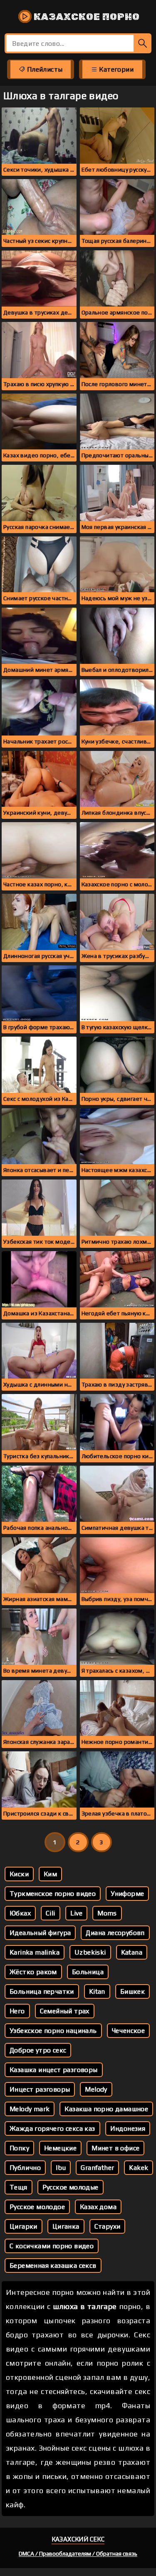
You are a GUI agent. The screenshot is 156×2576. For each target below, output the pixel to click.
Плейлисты (44, 69)
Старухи (108, 2226)
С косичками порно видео (52, 2246)
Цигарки (24, 2226)
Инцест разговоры (40, 2089)
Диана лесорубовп (115, 1933)
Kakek (139, 2168)
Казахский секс (78, 2539)
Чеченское (129, 2031)
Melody (96, 2089)
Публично (25, 2168)
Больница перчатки (42, 1991)
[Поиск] (142, 43)
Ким (50, 1874)
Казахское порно (86, 17)
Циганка (66, 2226)
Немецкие (60, 2148)
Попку (19, 2148)
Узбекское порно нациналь (53, 2031)
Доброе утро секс (38, 2050)
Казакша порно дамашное (106, 2109)
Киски (19, 1874)
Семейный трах (65, 2011)
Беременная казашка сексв (53, 2266)
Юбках (20, 1913)
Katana (132, 1952)
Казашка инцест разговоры (54, 2070)
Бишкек (132, 1991)
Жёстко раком (33, 1972)
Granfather (97, 2168)
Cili (51, 1913)
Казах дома (98, 2207)
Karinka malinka (35, 1952)
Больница (88, 1972)
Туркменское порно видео (53, 1894)
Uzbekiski (90, 1952)
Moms (107, 1913)
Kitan (97, 1991)
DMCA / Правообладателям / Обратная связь (78, 2554)
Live (77, 1913)
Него (17, 2011)
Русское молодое (37, 2207)
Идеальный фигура (40, 1933)
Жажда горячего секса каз (52, 2128)
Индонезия (128, 2128)
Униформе (127, 1894)
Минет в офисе (115, 2148)
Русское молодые (71, 2187)
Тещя (19, 2187)
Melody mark (30, 2109)
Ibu (61, 2168)
